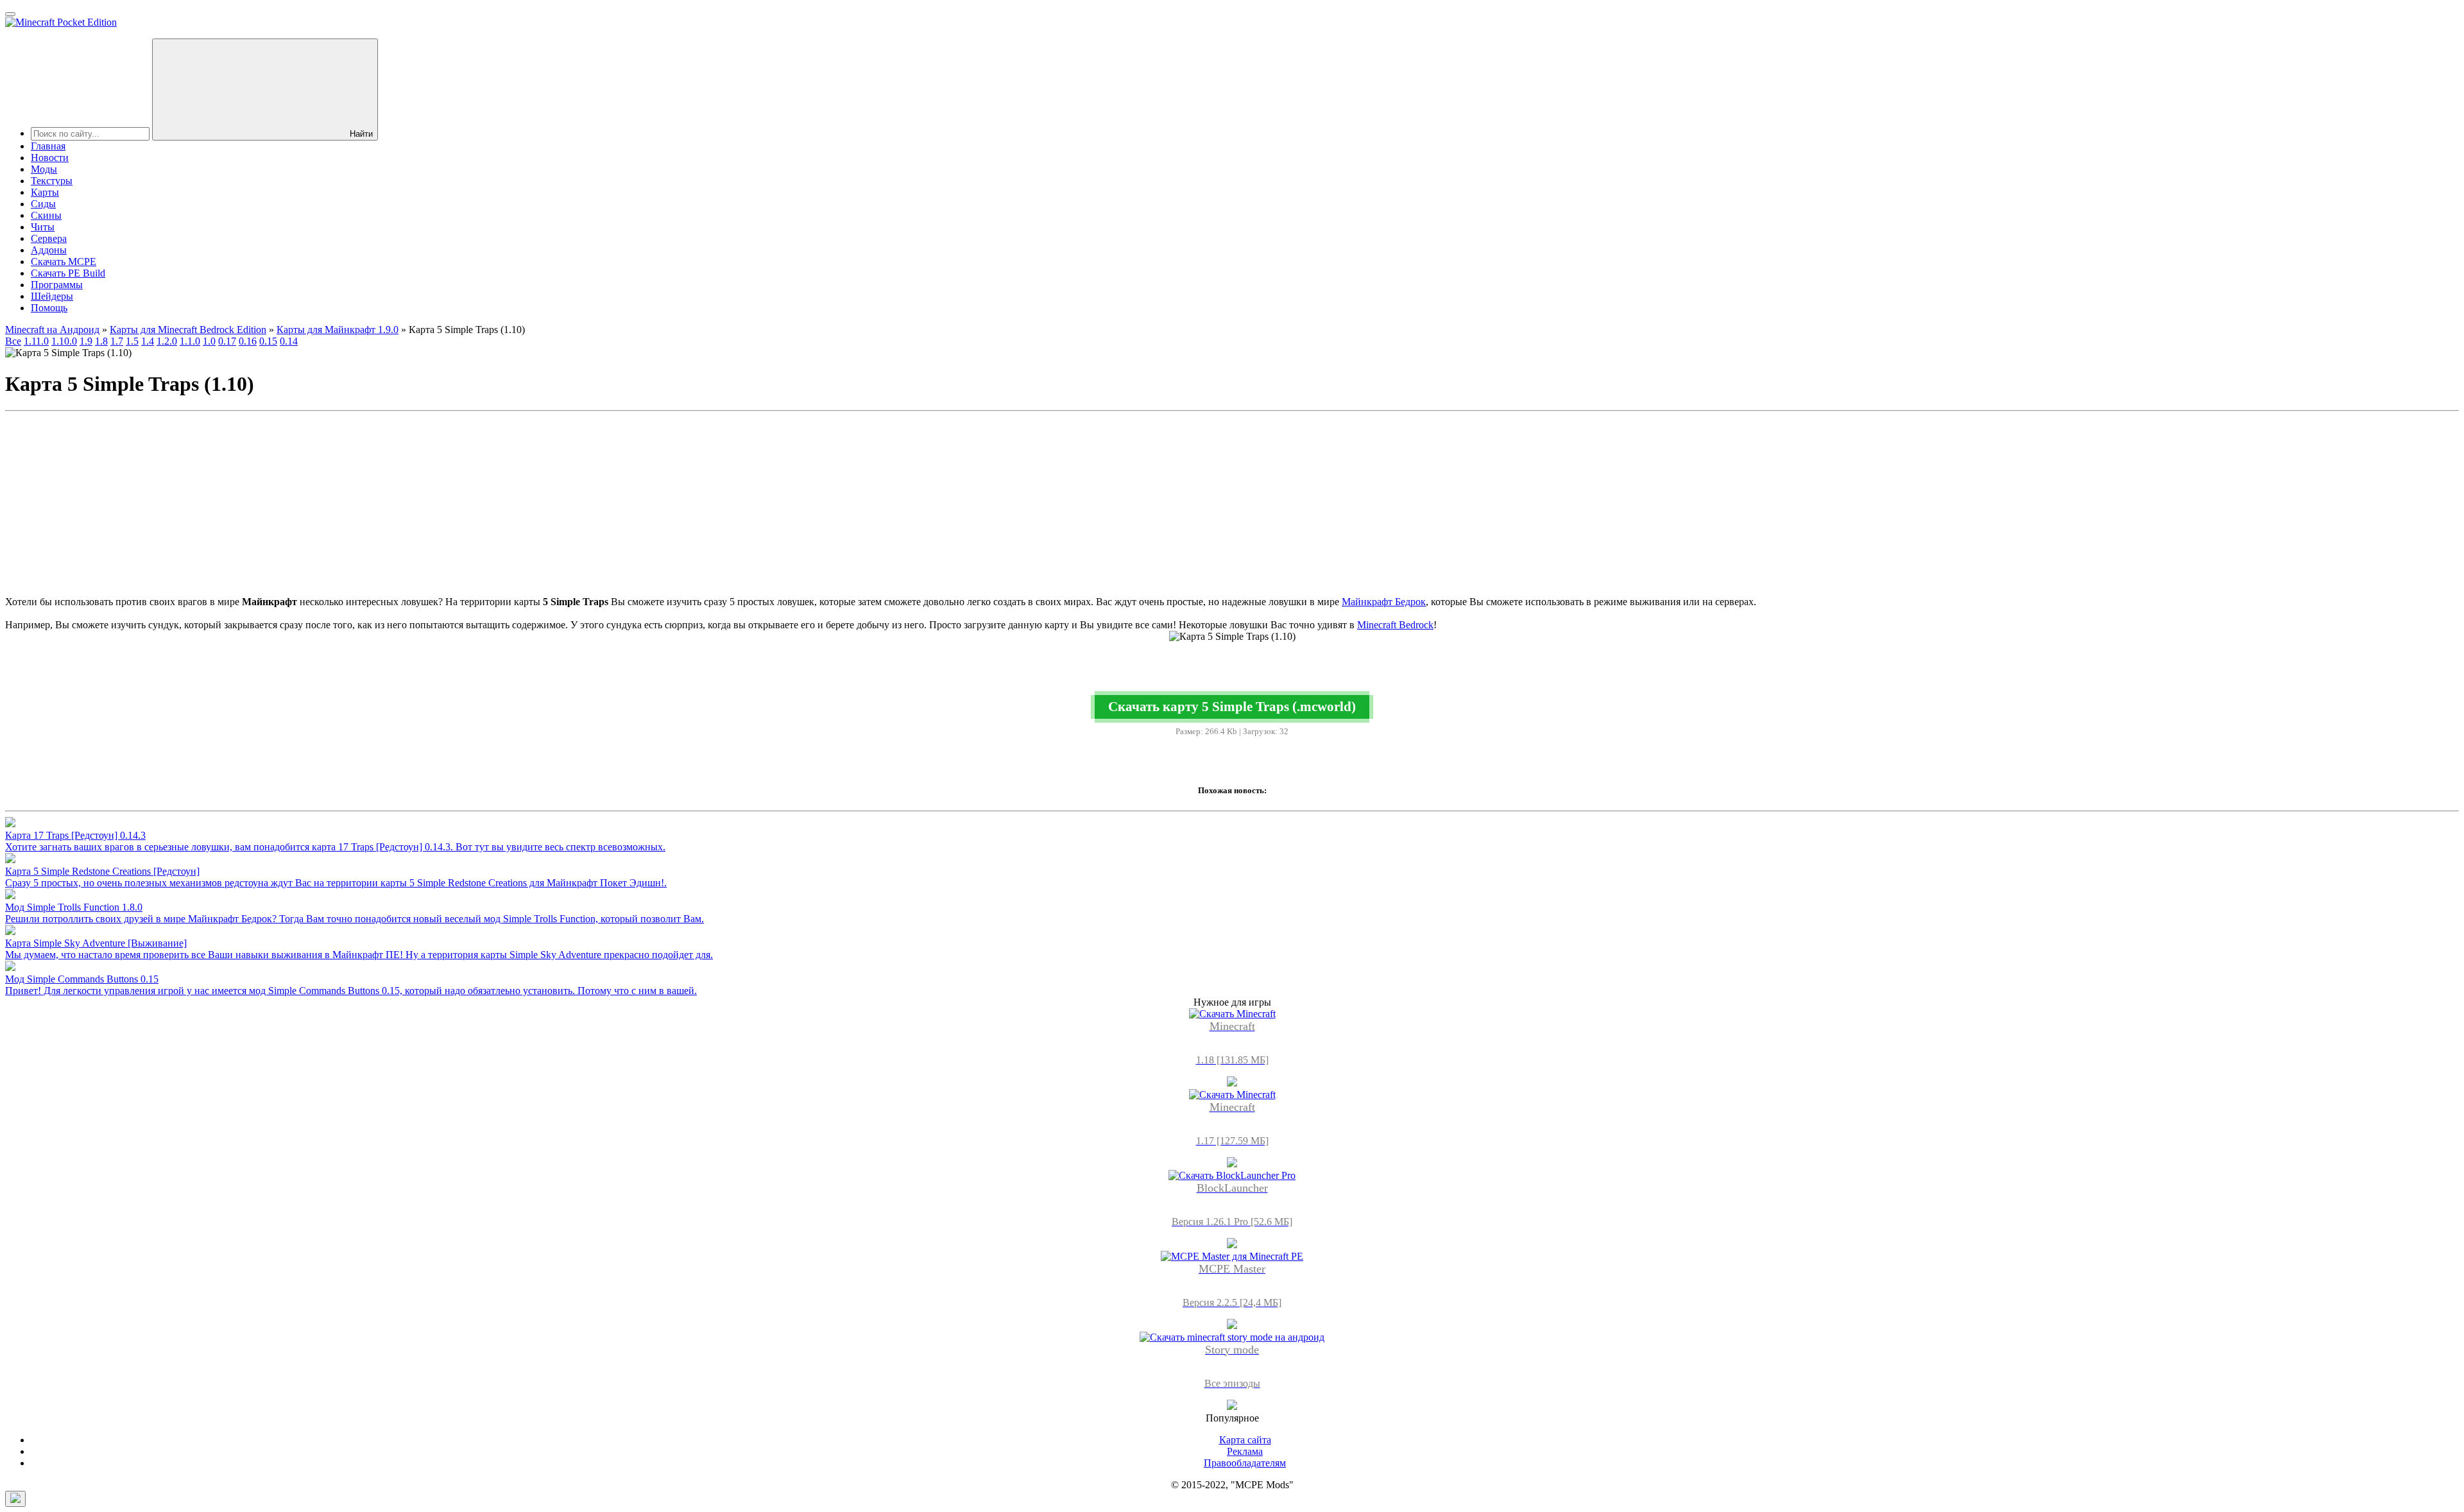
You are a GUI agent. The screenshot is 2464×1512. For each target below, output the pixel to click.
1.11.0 (36, 341)
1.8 (101, 341)
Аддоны (49, 250)
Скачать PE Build (68, 273)
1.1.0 (190, 341)
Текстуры (52, 181)
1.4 (148, 341)
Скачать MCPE (64, 262)
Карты (45, 192)
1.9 (86, 341)
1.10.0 (64, 341)
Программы (57, 285)
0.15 (268, 341)
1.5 (132, 341)
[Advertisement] (1232, 506)
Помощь (49, 308)
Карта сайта (1245, 1440)
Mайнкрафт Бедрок (1384, 602)
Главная (48, 146)
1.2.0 (167, 341)
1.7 (117, 341)
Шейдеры (52, 296)
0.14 (289, 341)
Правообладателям (1245, 1463)
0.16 (248, 341)
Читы (43, 227)
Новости (50, 158)
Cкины (46, 215)
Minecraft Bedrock (1395, 625)
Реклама (1245, 1451)
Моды (44, 169)
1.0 (209, 341)
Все (13, 341)
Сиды (43, 204)
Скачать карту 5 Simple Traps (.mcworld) (1232, 706)
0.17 (227, 341)
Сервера (49, 238)
